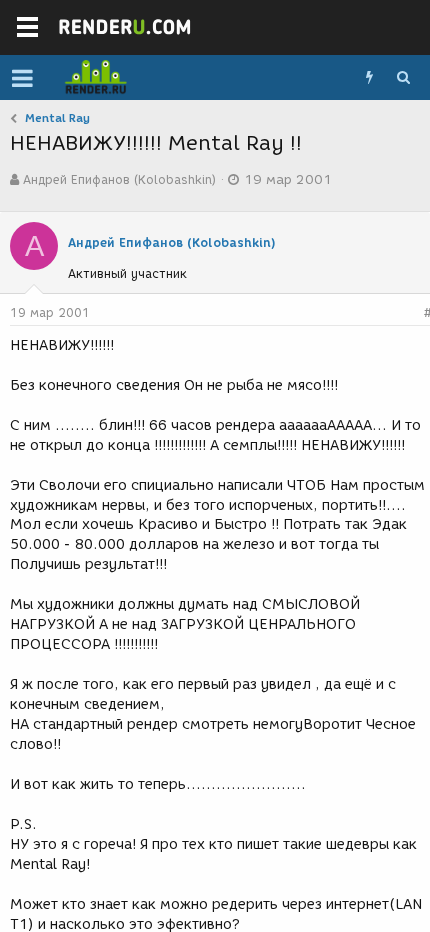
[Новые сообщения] (369, 78)
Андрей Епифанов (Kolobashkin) (119, 179)
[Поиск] (403, 78)
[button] (22, 78)
